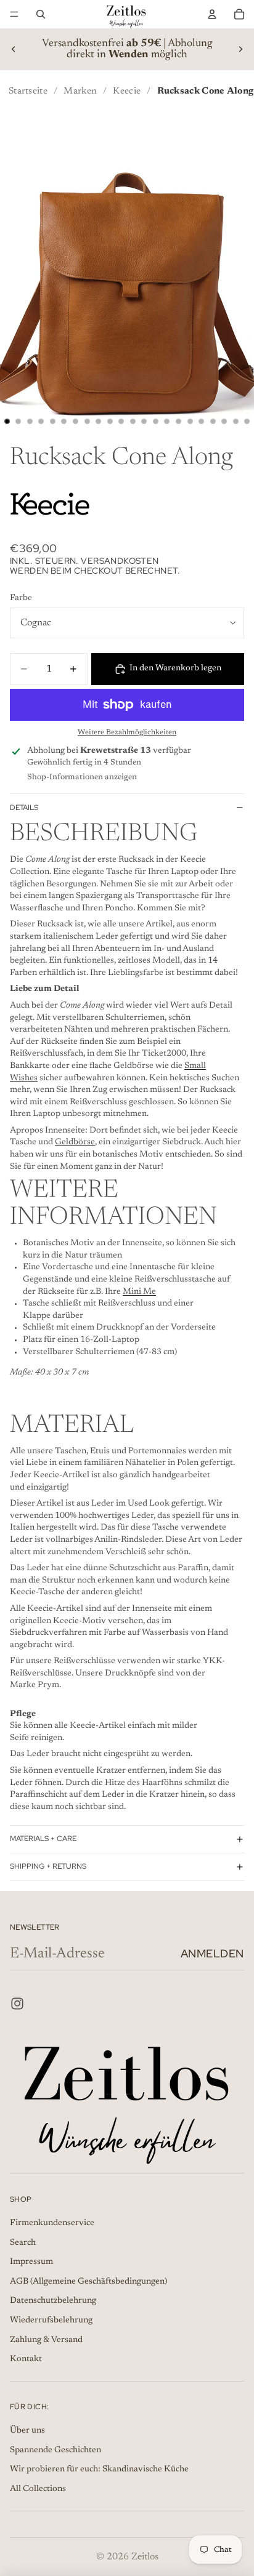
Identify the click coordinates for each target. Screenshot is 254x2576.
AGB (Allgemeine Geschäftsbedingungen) (88, 2282)
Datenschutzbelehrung (53, 2301)
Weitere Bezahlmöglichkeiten (127, 732)
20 (224, 422)
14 (155, 422)
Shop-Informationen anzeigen (82, 777)
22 (247, 422)
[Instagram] (17, 2004)
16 (179, 422)
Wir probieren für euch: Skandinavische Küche (99, 2470)
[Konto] (212, 14)
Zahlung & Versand (46, 2340)
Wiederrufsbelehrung (51, 2321)
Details (24, 808)
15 (167, 422)
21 (236, 422)
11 (121, 422)
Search (23, 2243)
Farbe (21, 598)
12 (133, 422)
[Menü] (14, 14)
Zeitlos (145, 2557)
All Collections (38, 2489)
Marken (80, 91)
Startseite (28, 91)
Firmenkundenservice (52, 2223)
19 (213, 422)
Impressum (31, 2262)
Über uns (27, 2431)
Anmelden (212, 1953)
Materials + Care (43, 1839)
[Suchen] (41, 14)
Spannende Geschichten (55, 2450)
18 (202, 422)
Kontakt (26, 2359)
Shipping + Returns (48, 1866)
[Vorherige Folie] (14, 49)
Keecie (127, 91)
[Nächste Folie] (240, 49)
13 (144, 422)
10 (110, 422)
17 (190, 422)
